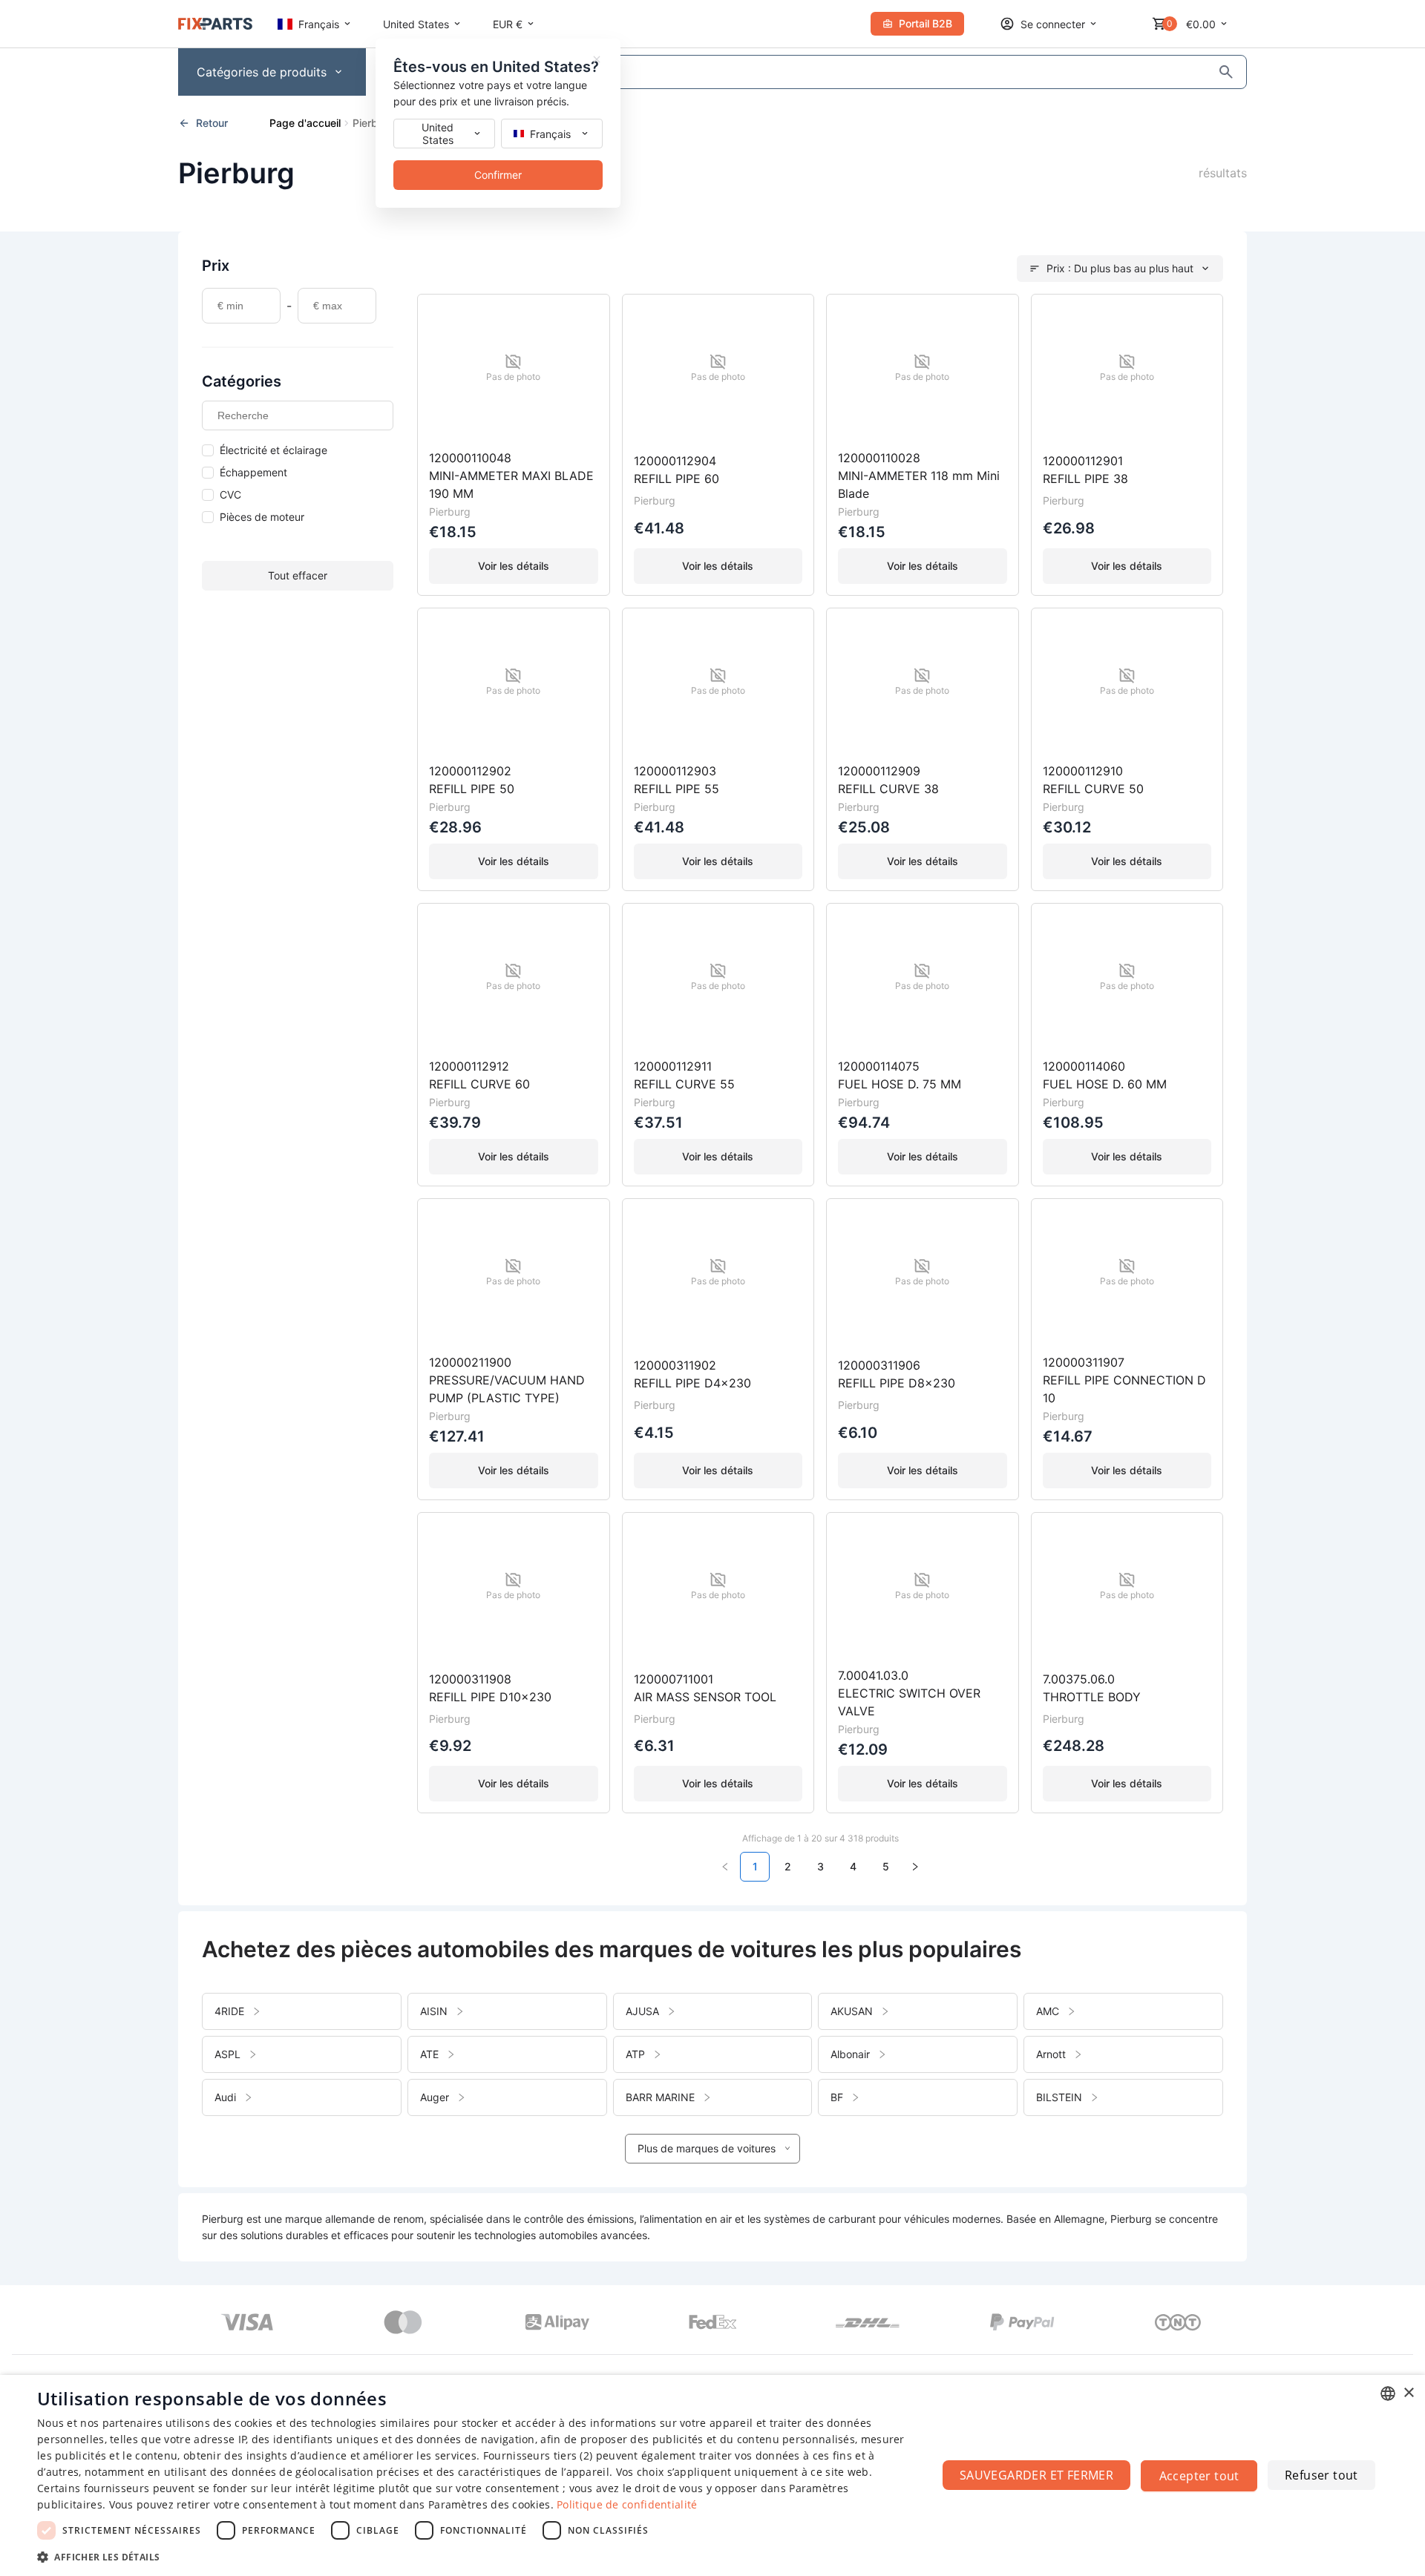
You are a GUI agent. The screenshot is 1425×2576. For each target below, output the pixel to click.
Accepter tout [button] (1199, 2476)
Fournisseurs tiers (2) (538, 2455)
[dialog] (712, 2475)
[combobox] (1388, 2393)
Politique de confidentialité (627, 2504)
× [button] (1408, 2393)
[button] (474, 2556)
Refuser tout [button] (1321, 2475)
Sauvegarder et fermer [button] (1036, 2475)
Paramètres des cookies (489, 2504)
